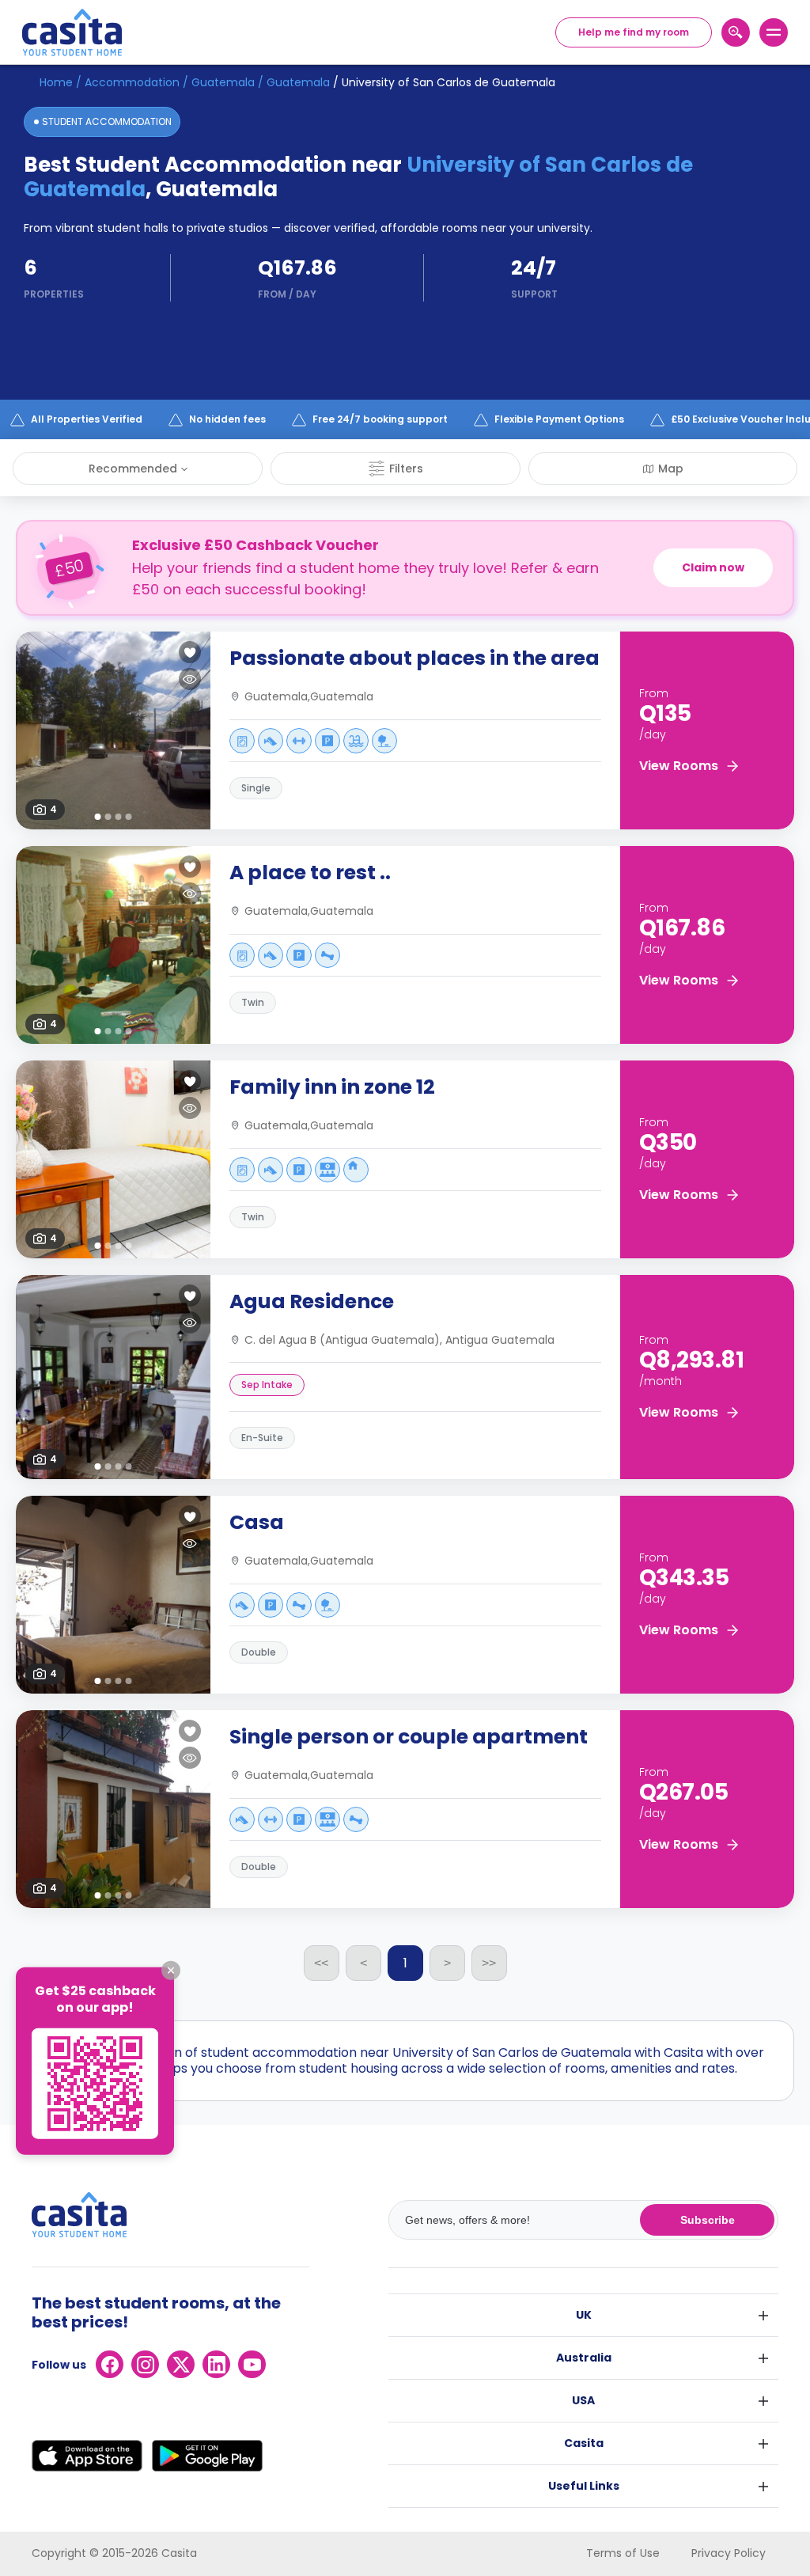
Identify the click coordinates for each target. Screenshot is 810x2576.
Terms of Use (623, 2553)
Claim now (713, 567)
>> (489, 1963)
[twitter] (181, 2364)
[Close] (171, 1971)
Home (56, 82)
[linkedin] (216, 2364)
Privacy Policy (729, 2553)
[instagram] (145, 2364)
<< (321, 1963)
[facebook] (110, 2364)
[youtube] (252, 2364)
